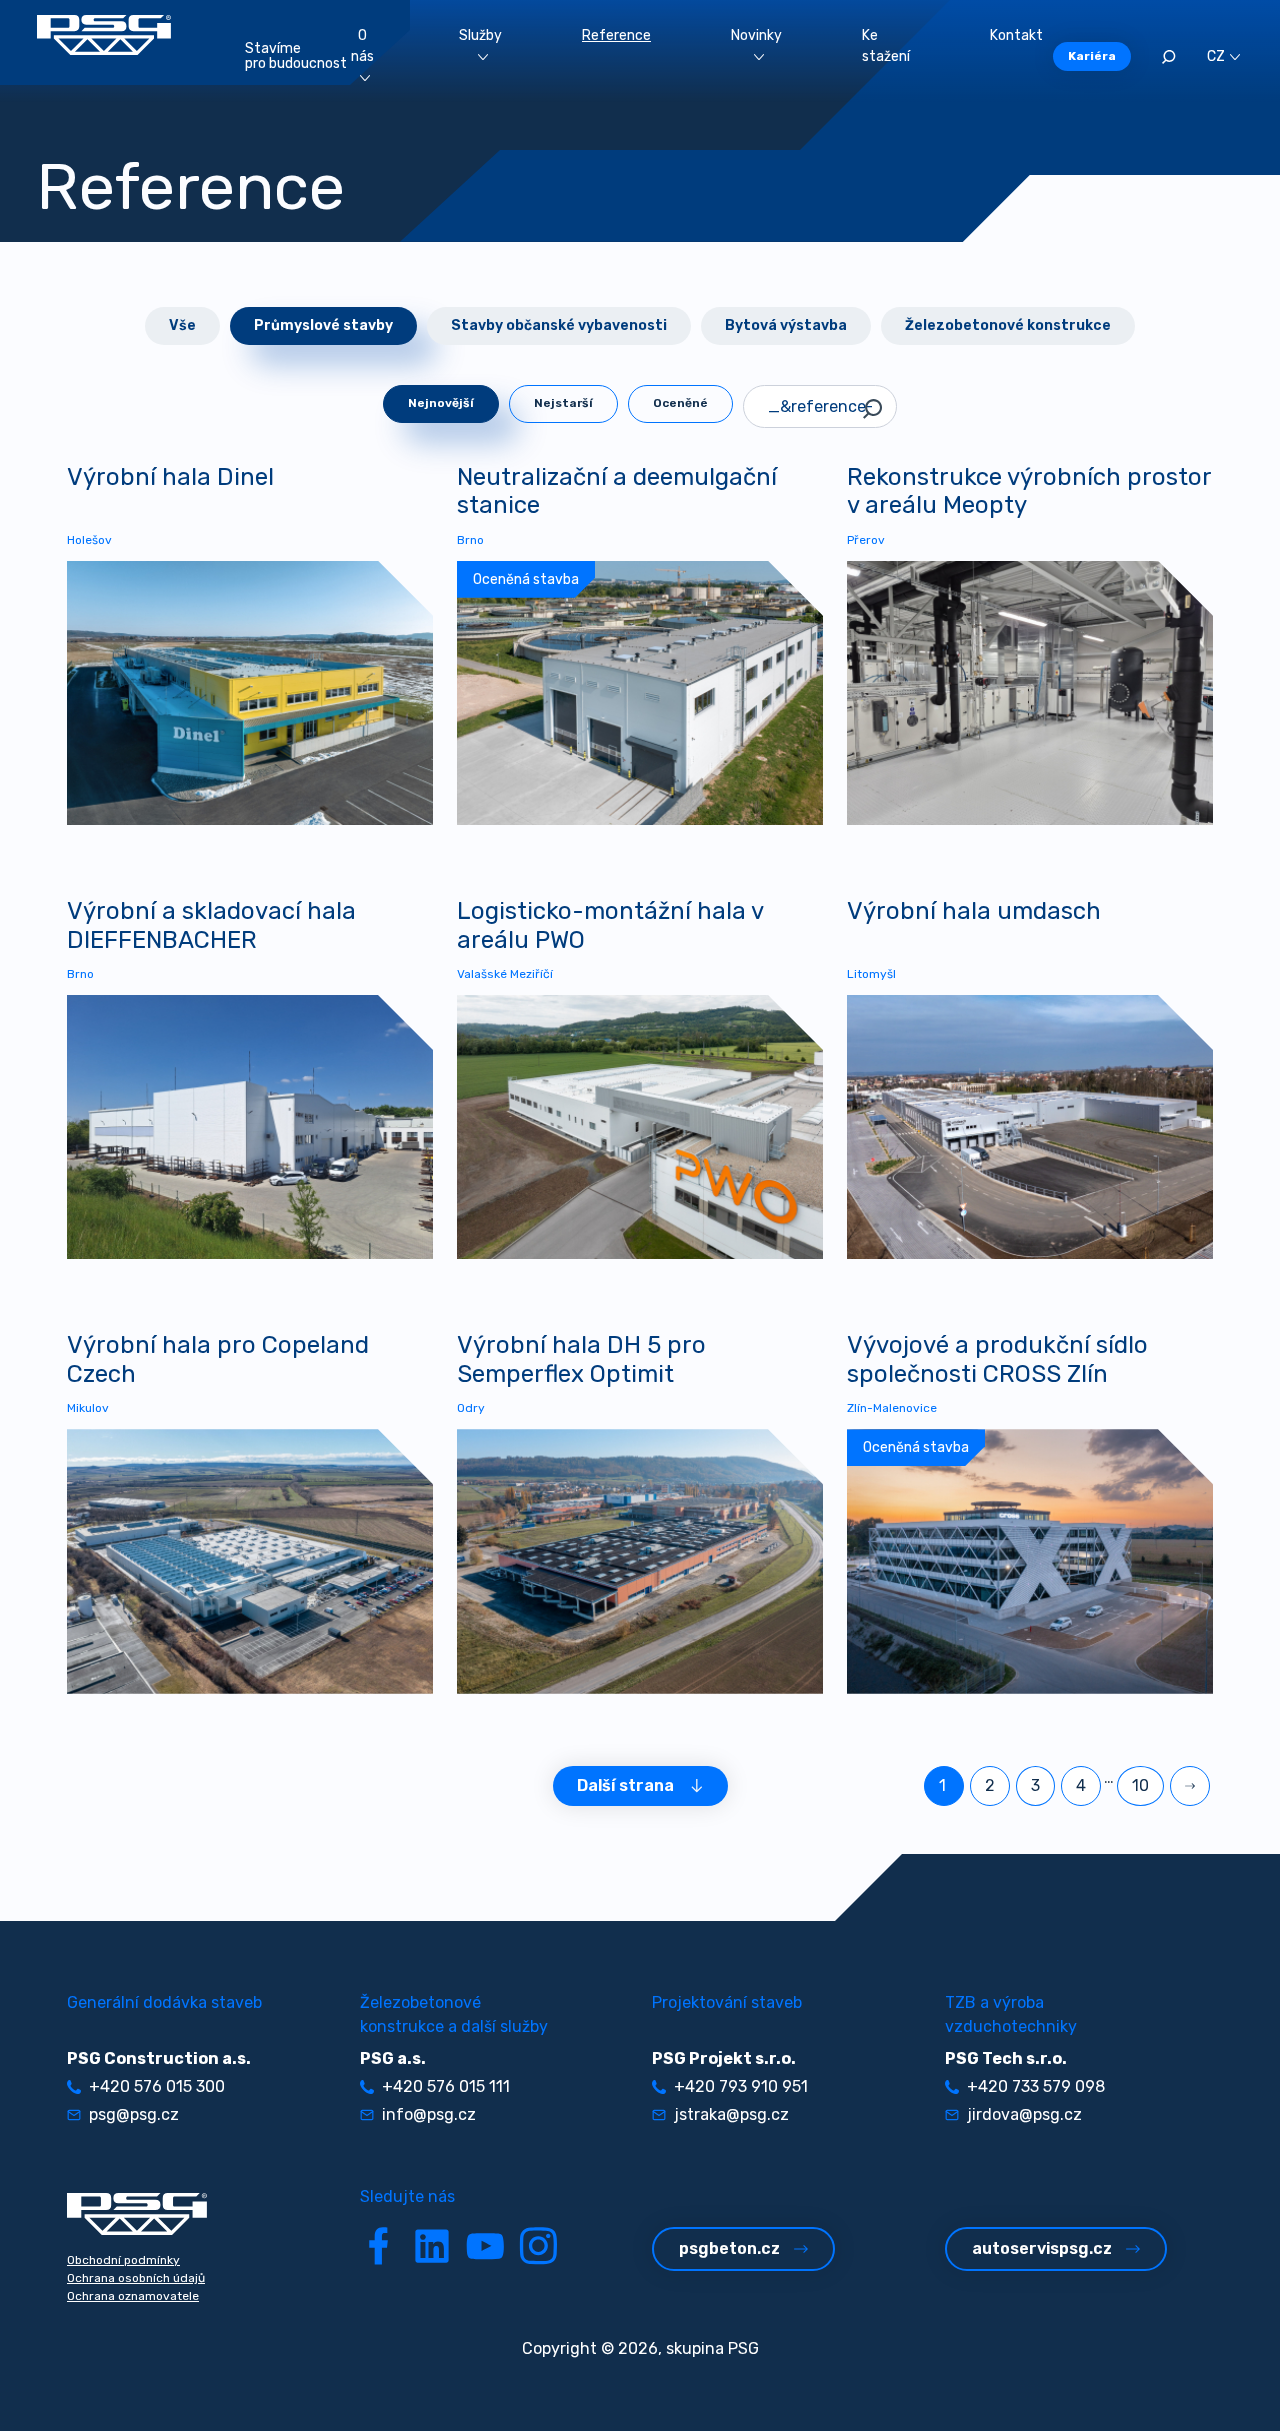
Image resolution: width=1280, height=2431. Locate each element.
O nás (362, 46)
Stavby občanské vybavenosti (559, 325)
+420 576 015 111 (446, 2086)
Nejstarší (563, 403)
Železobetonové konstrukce (1008, 325)
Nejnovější (441, 403)
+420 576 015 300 (157, 2086)
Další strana (625, 1785)
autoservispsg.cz (1042, 2248)
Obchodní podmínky (123, 2260)
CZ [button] (1216, 56)
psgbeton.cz (729, 2248)
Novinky (756, 35)
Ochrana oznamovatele (133, 2296)
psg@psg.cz (134, 2114)
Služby (480, 35)
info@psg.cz (429, 2114)
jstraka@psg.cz (731, 2114)
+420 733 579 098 (1036, 2086)
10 (1140, 1785)
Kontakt (1016, 35)
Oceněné (680, 403)
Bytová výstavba (786, 325)
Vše (182, 325)
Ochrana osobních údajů (136, 2278)
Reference (616, 35)
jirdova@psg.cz (1024, 2114)
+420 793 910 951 (741, 2086)
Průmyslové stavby (323, 325)
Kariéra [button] (1092, 56)
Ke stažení (886, 46)
